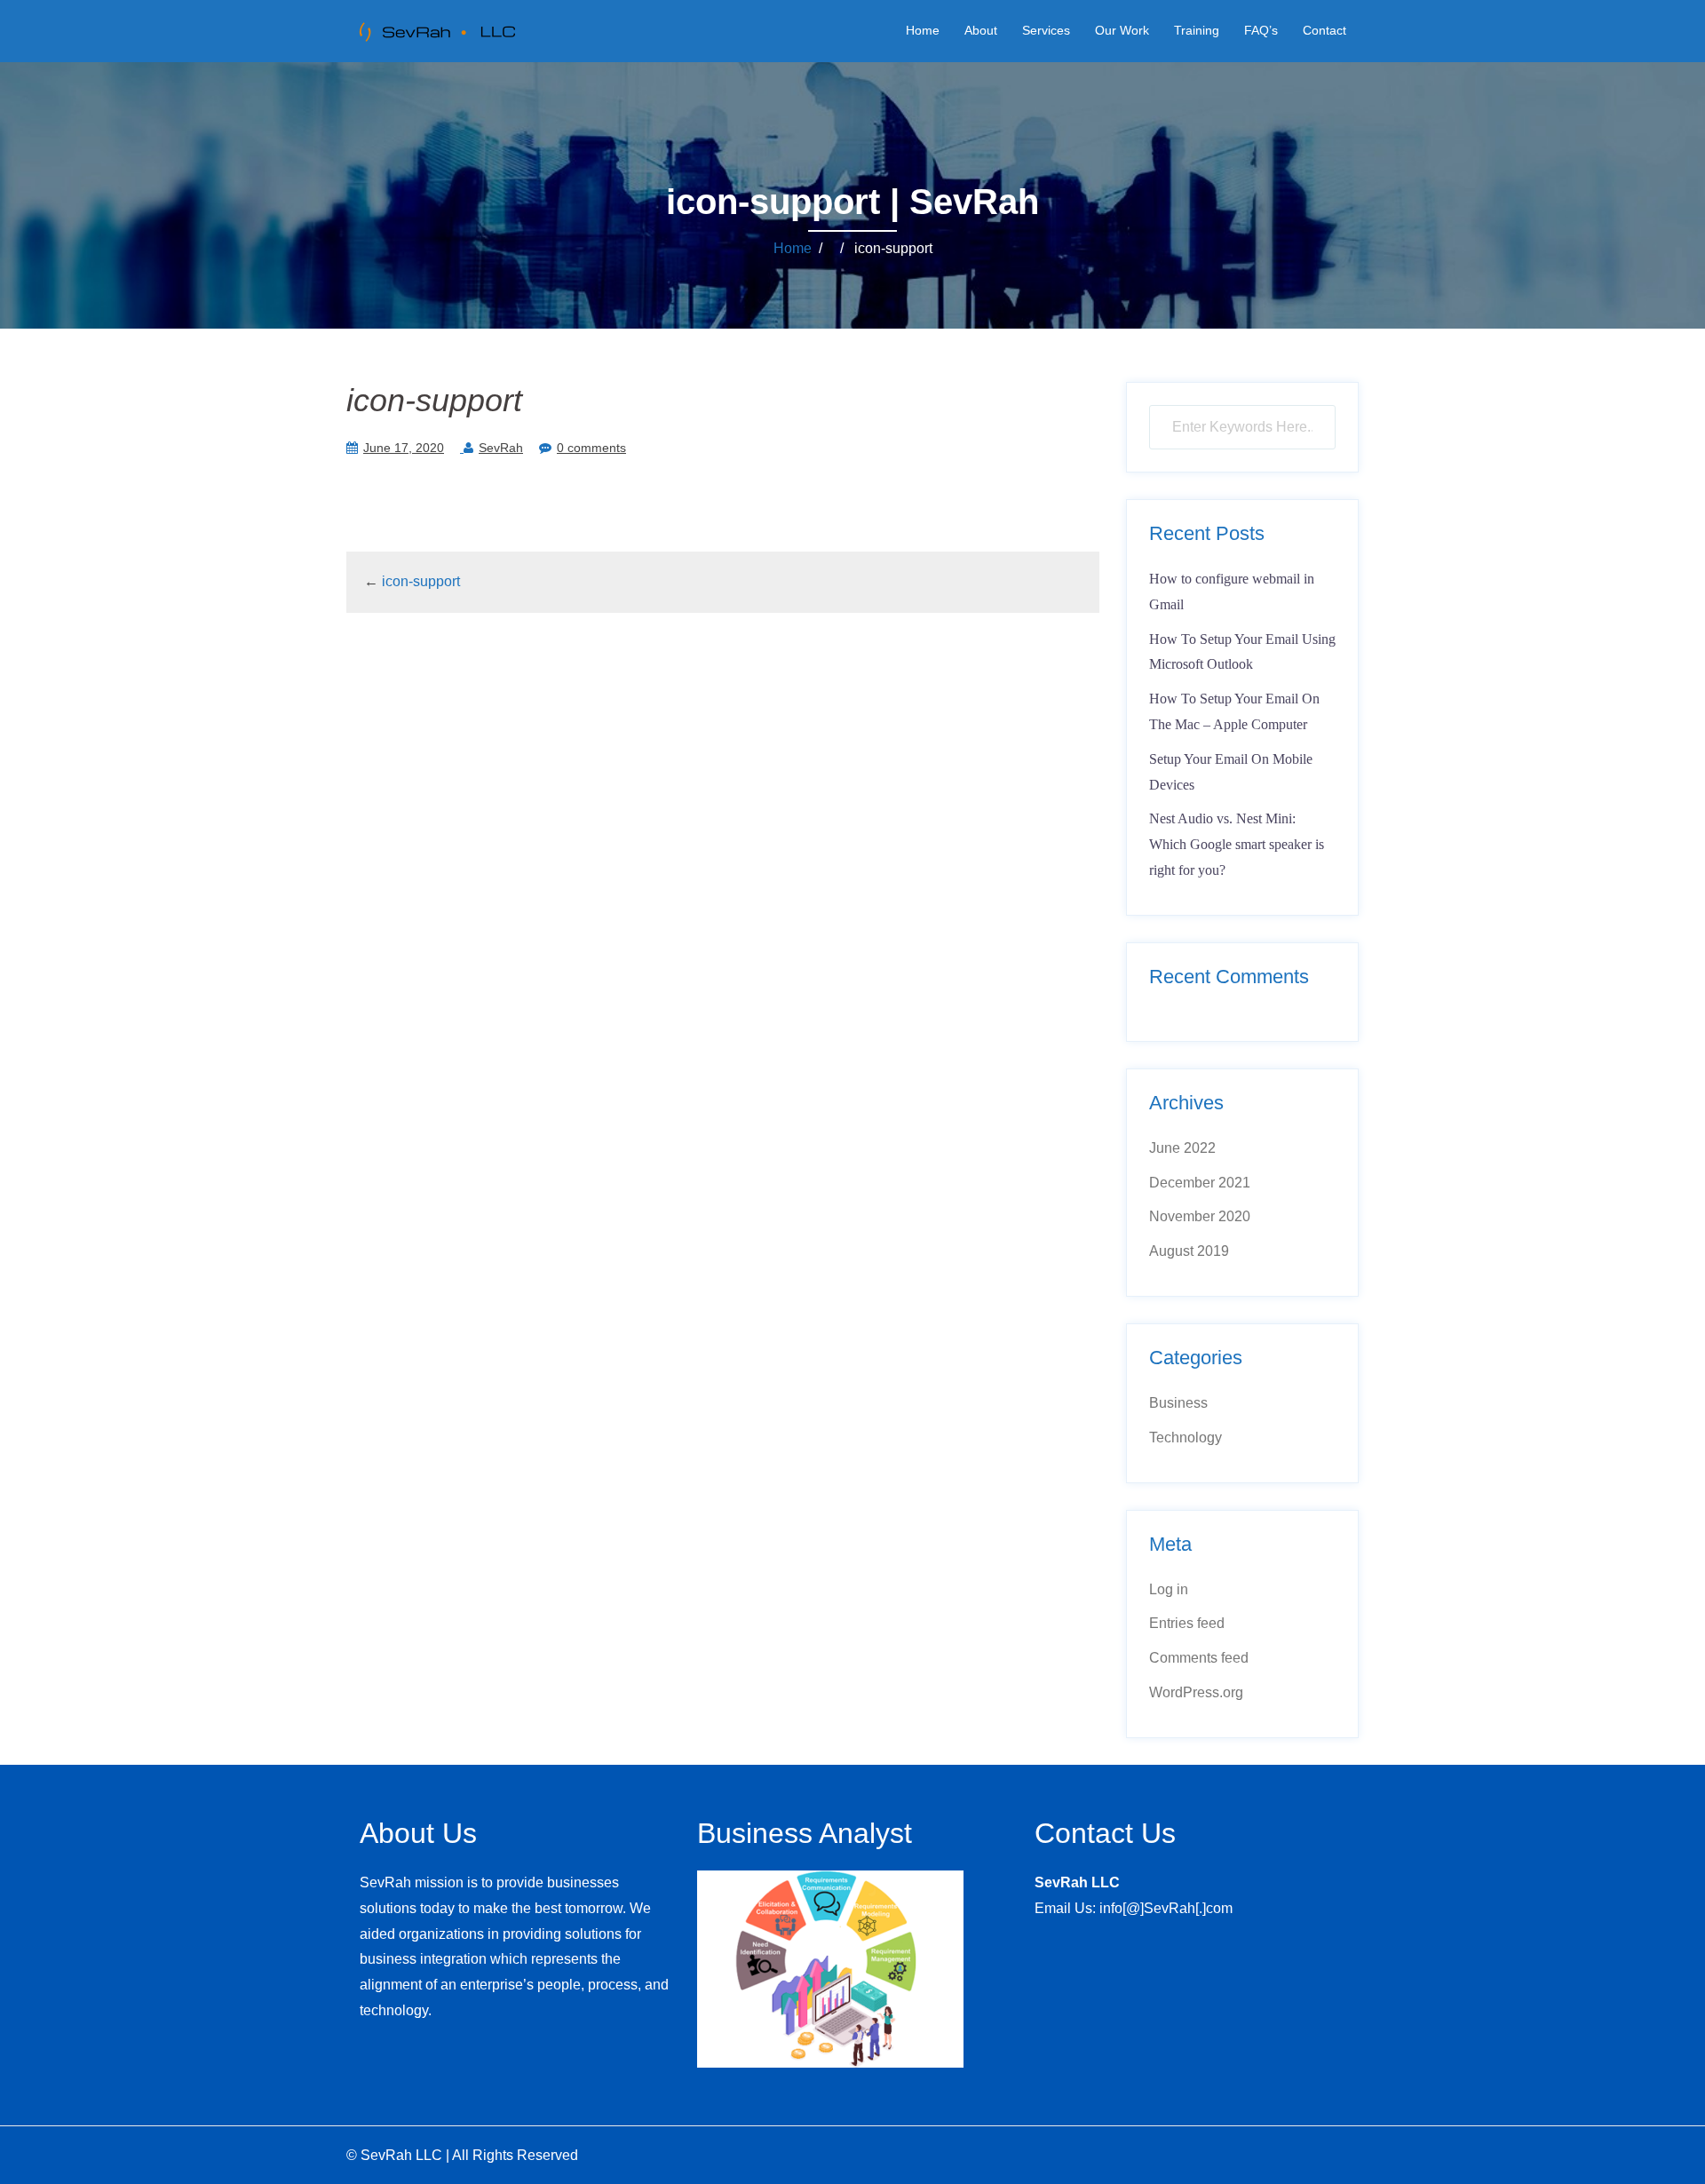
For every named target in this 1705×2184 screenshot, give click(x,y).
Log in (1169, 1589)
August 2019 (1189, 1251)
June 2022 (1182, 1148)
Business (1178, 1403)
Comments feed (1199, 1658)
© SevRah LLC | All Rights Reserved (462, 2155)
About (981, 30)
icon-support (421, 581)
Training (1197, 30)
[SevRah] (435, 30)
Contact (1324, 30)
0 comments (591, 448)
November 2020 (1200, 1216)
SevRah (501, 448)
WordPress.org (1196, 1692)
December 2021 (1200, 1183)
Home (923, 30)
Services (1046, 30)
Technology (1186, 1437)
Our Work (1122, 30)
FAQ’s (1261, 30)
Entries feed (1187, 1623)
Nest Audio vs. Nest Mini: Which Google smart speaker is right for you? (1237, 844)
